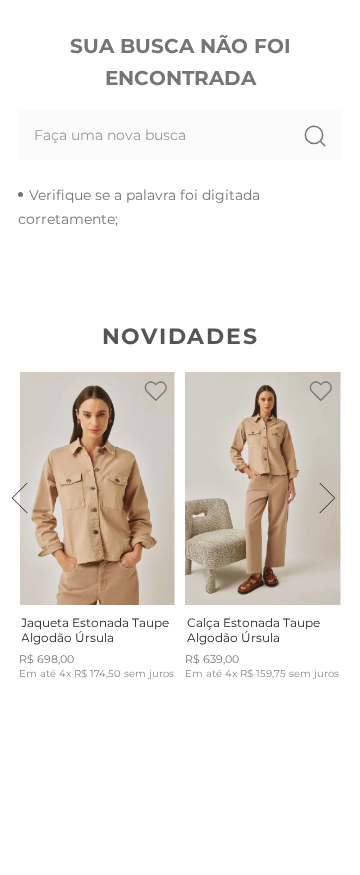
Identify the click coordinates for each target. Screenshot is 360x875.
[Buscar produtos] (314, 135)
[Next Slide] (327, 498)
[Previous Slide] (20, 498)
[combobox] (180, 135)
